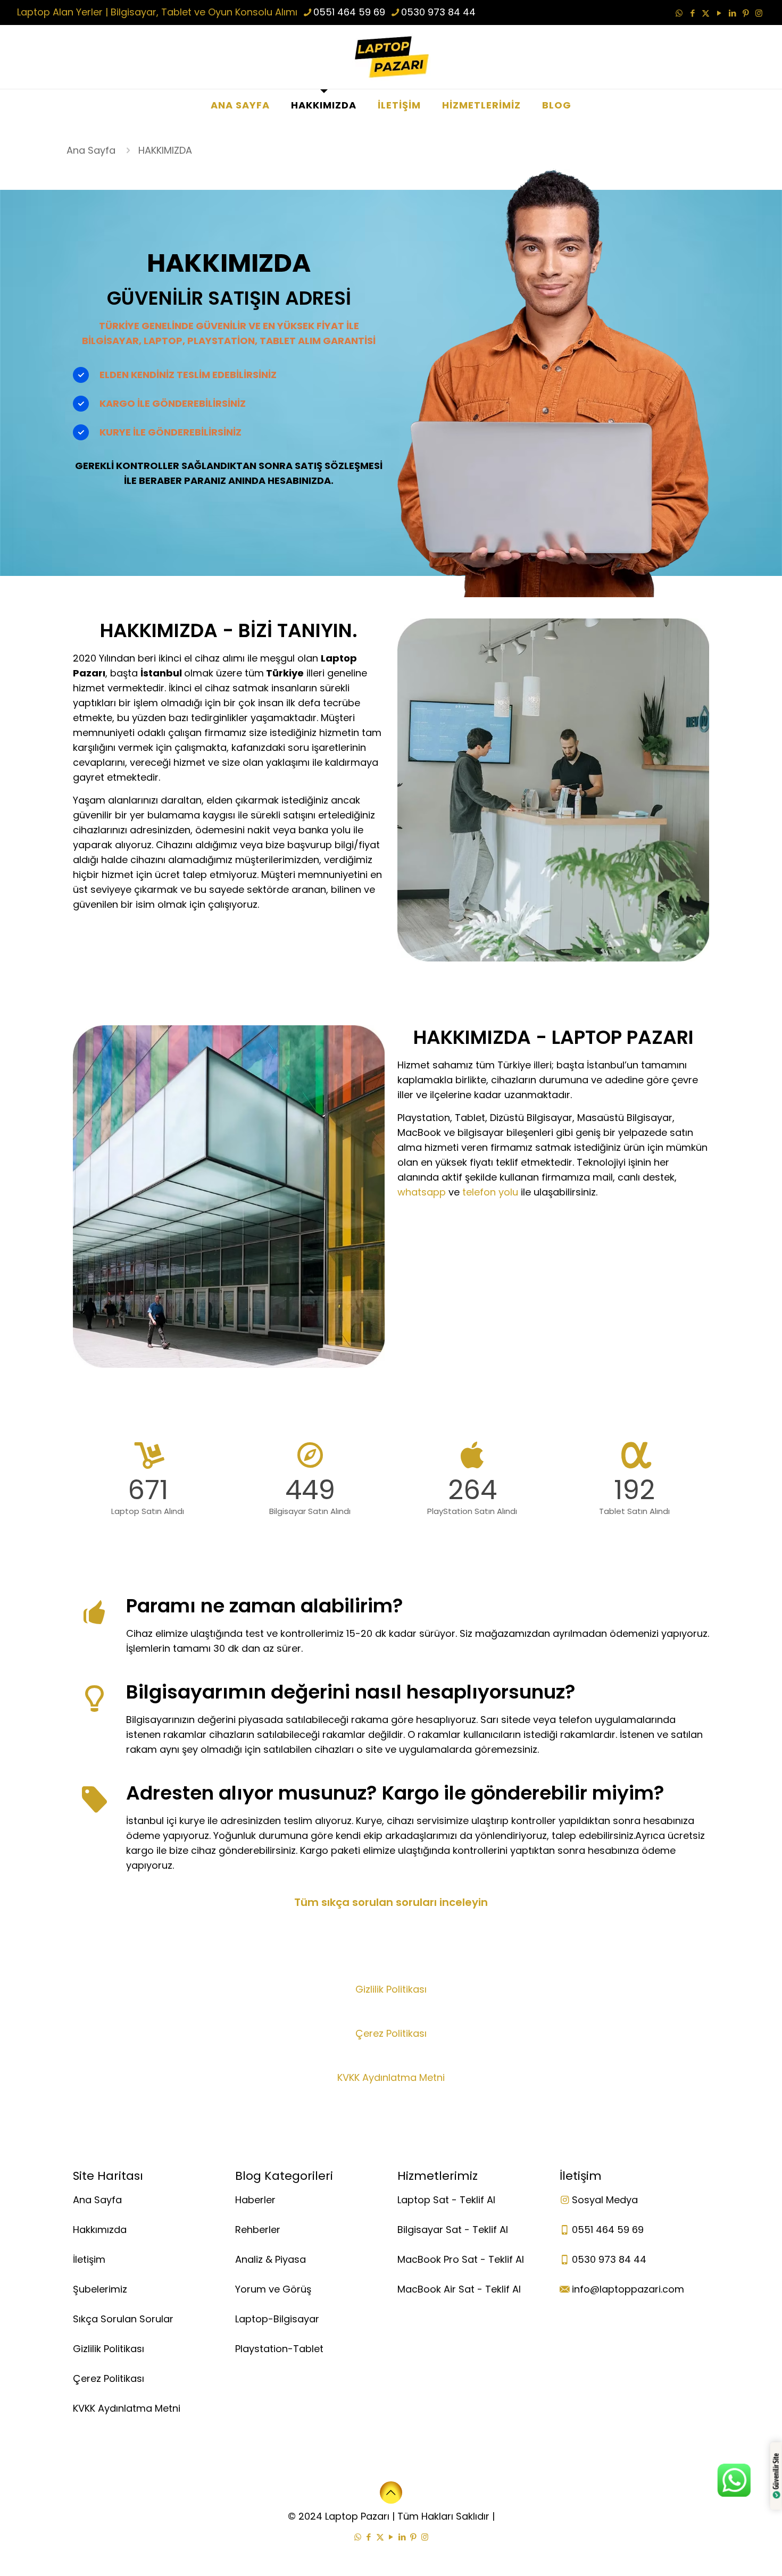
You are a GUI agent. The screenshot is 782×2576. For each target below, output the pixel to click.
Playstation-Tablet (279, 2349)
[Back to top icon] (391, 2493)
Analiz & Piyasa (271, 2259)
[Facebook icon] (692, 13)
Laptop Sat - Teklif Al (446, 2200)
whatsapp (422, 1192)
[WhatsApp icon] (679, 13)
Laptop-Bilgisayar (277, 2319)
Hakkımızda (100, 2230)
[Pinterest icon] (746, 13)
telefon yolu (490, 1192)
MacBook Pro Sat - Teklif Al (461, 2259)
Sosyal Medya (605, 2200)
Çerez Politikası (391, 2033)
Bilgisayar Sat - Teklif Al (453, 2230)
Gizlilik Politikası (391, 1989)
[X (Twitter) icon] (706, 13)
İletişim (89, 2259)
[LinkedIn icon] (732, 13)
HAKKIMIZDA (165, 150)
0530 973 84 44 (438, 12)
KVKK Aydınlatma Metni (391, 2077)
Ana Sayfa (91, 150)
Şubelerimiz (100, 2289)
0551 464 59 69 (349, 12)
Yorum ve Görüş (273, 2289)
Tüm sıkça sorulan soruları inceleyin (391, 1902)
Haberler (255, 2200)
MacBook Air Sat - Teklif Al (459, 2289)
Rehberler (258, 2230)
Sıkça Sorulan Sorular (123, 2319)
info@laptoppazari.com (628, 2289)
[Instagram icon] (759, 13)
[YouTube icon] (719, 13)
